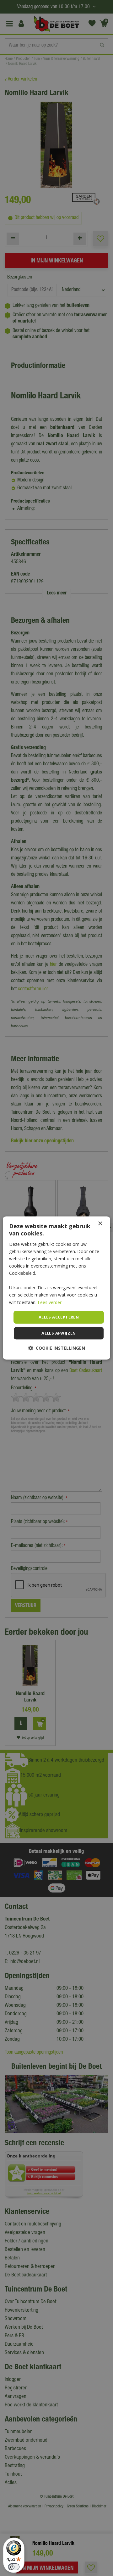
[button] (57, 1348)
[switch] (14, 2567)
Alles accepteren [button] (59, 1317)
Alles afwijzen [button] (59, 1333)
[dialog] (56, 1288)
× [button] (100, 1224)
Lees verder (50, 1302)
